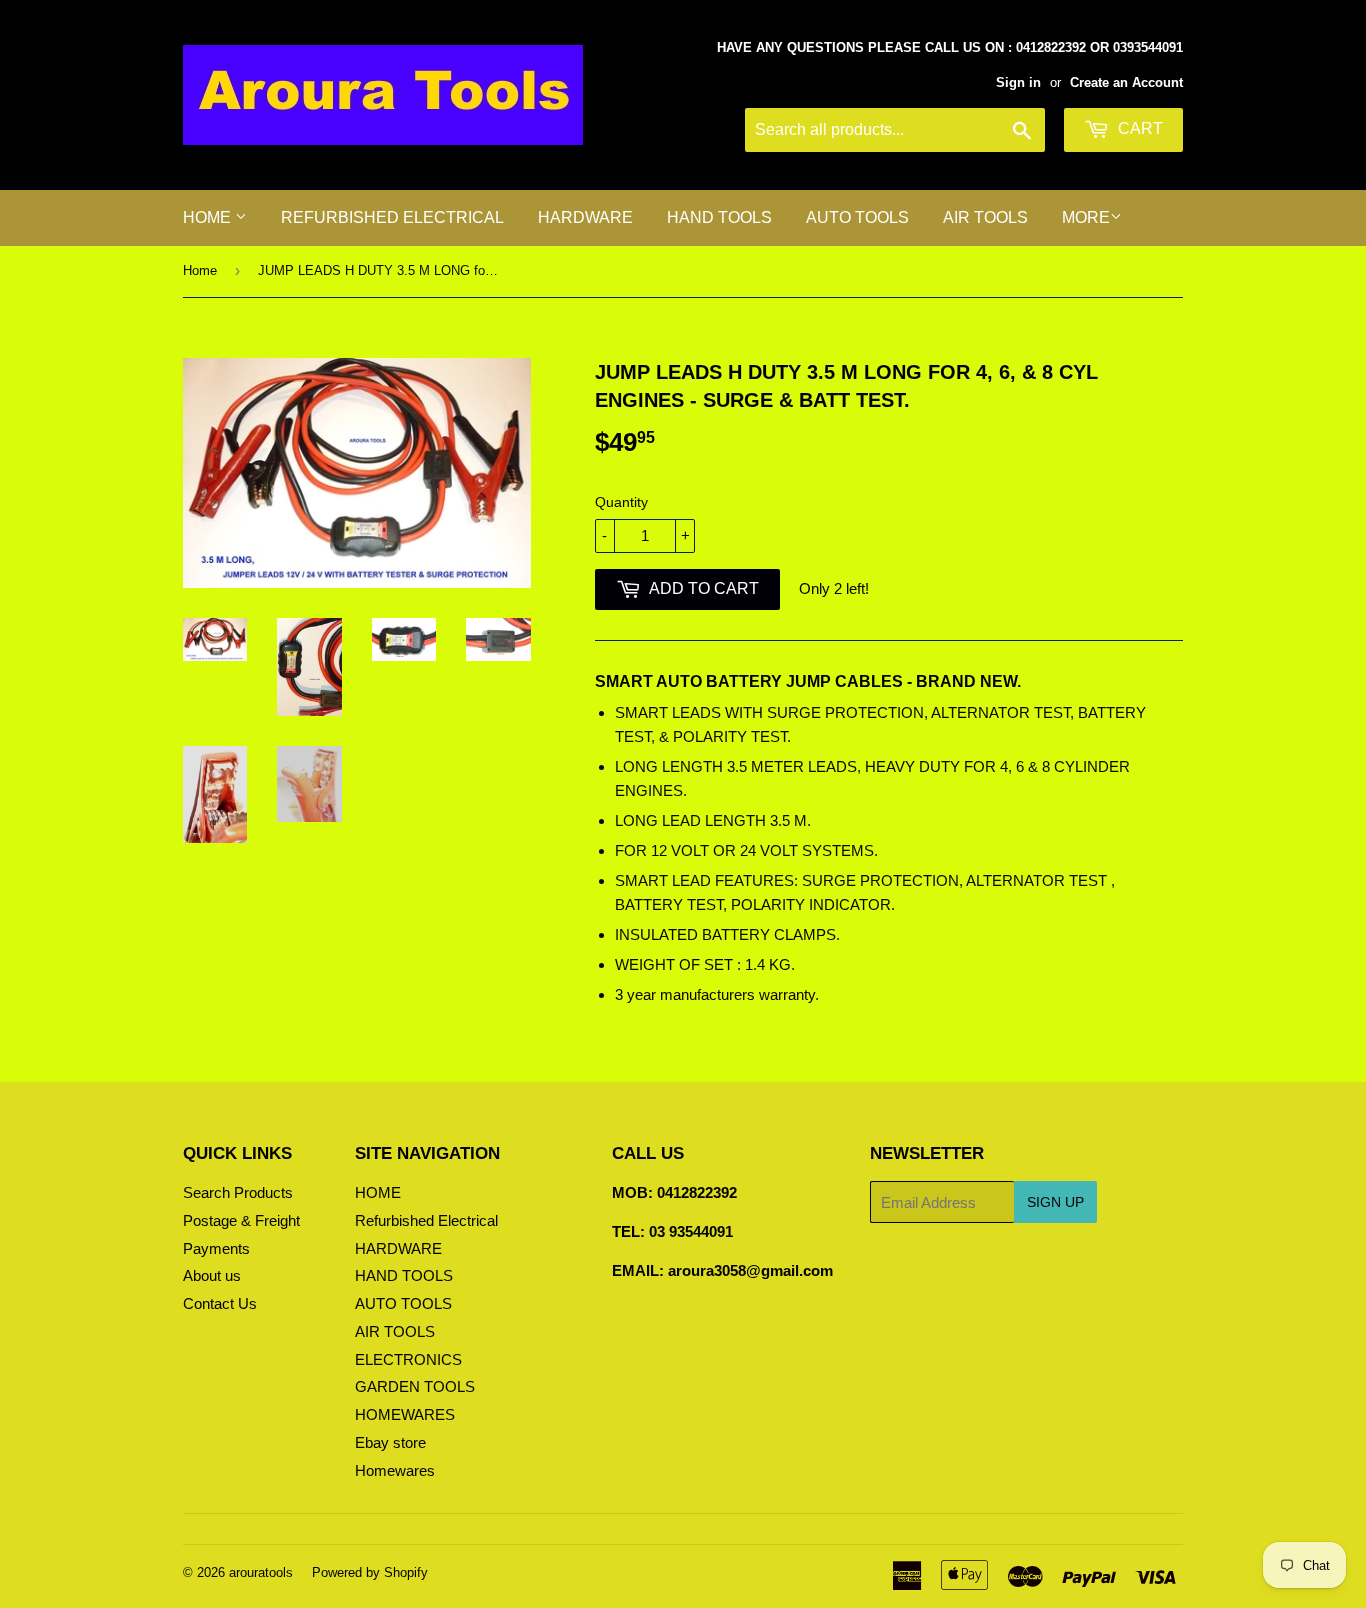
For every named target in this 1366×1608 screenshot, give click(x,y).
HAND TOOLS (719, 217)
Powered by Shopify (370, 1572)
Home (200, 270)
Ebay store (390, 1442)
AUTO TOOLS (857, 217)
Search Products (238, 1192)
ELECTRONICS (408, 1359)
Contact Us (220, 1303)
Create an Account (1126, 82)
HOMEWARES (405, 1414)
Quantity (621, 502)
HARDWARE (585, 217)
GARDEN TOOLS (415, 1386)
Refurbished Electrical (392, 217)
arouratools (261, 1572)
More (1086, 217)
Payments (216, 1248)
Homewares (395, 1470)
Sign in (1018, 82)
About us (212, 1275)
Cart (1138, 128)
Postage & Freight (241, 1220)
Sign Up (1055, 1202)
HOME (209, 217)
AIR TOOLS (985, 217)
